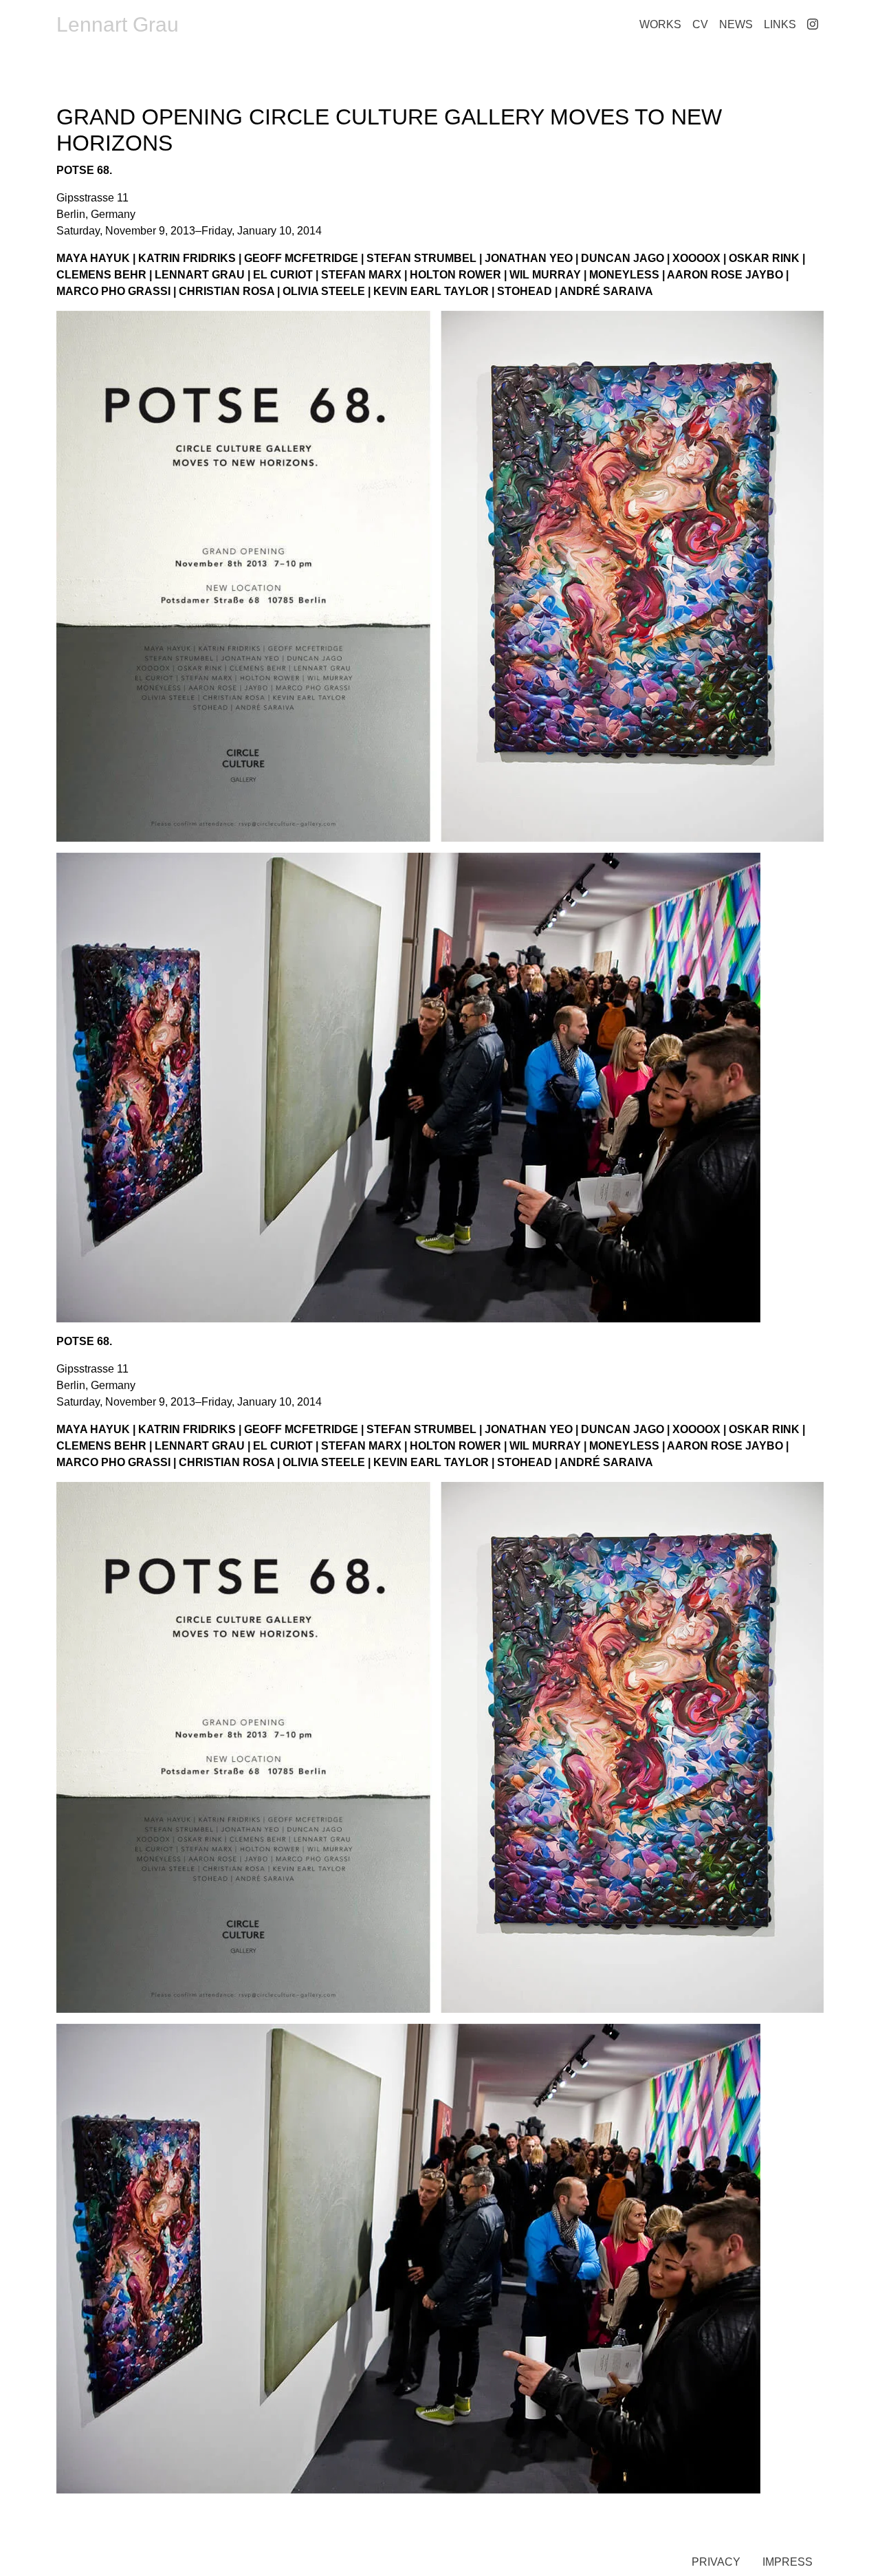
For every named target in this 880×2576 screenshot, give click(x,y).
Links (780, 24)
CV (700, 24)
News (736, 24)
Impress (788, 2562)
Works (660, 24)
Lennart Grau (118, 24)
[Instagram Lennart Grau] (813, 25)
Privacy (716, 2562)
